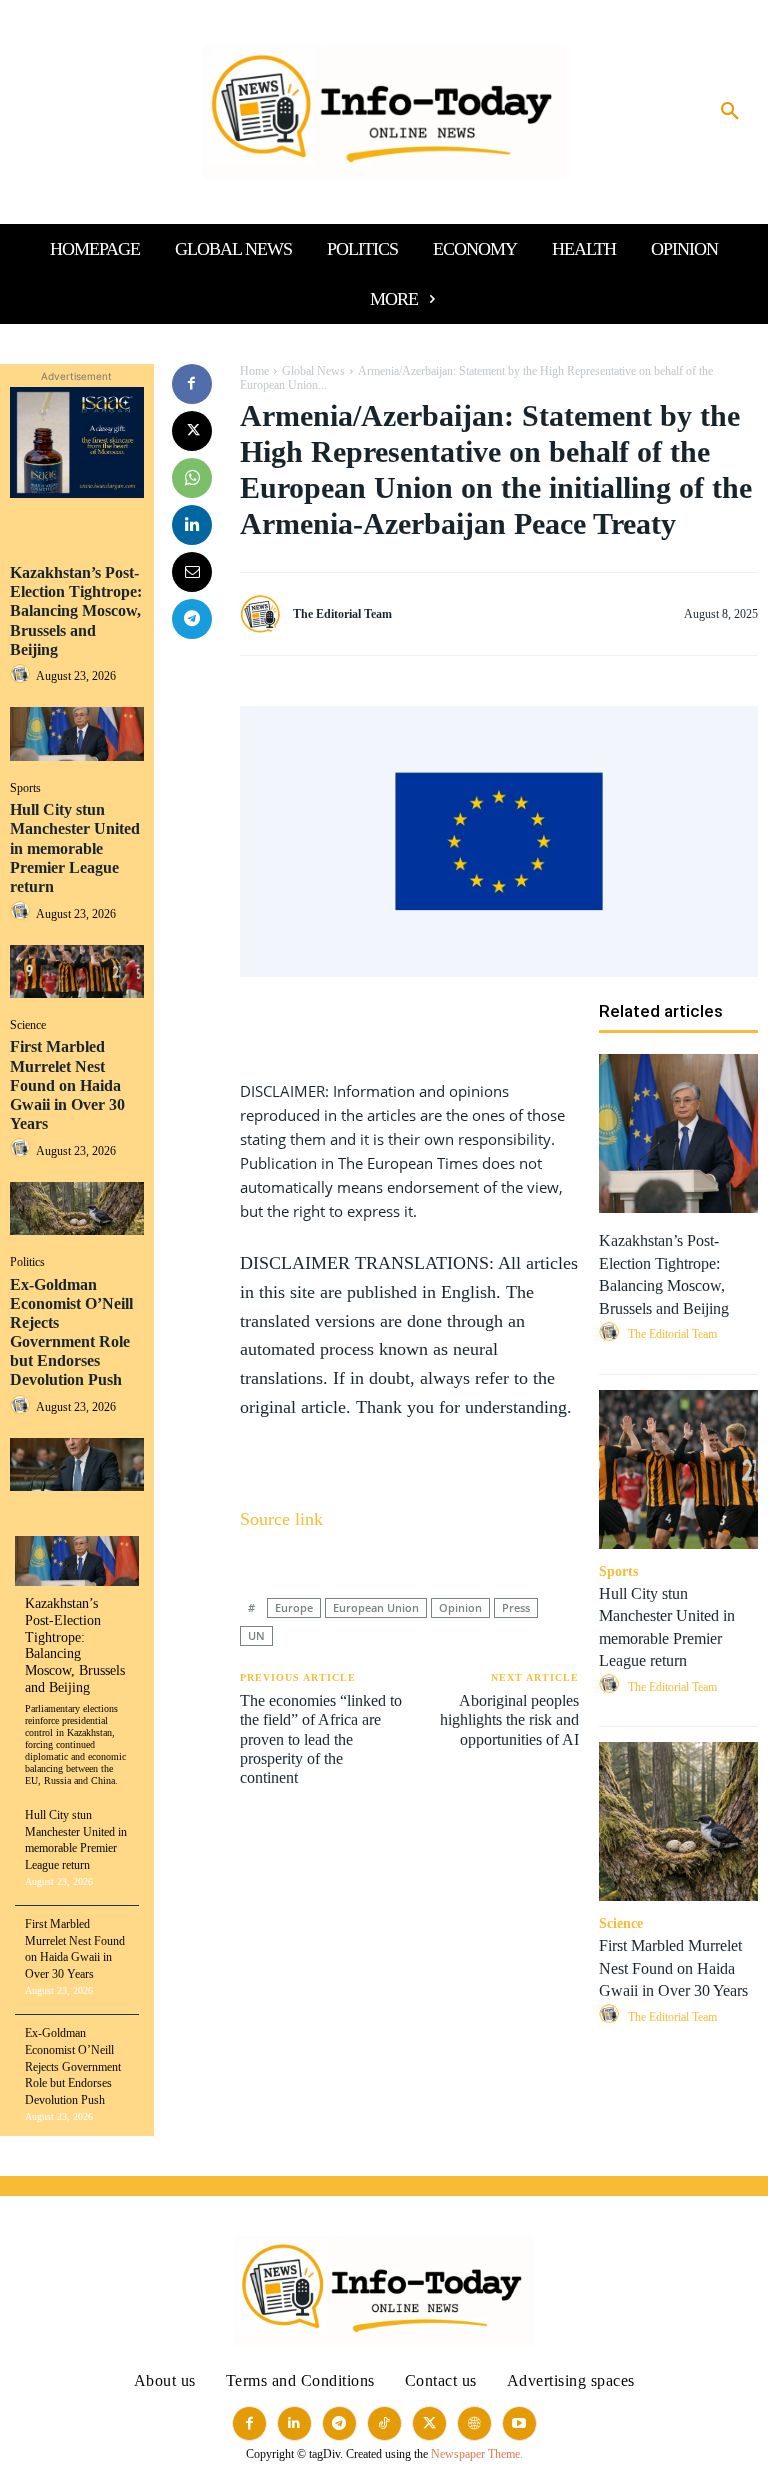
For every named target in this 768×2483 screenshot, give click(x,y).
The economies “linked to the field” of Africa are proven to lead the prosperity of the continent (321, 1739)
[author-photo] (23, 675)
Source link (281, 1519)
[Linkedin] (192, 525)
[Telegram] (192, 619)
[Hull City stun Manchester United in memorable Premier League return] (77, 971)
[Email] (192, 572)
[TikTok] (384, 2423)
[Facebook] (192, 384)
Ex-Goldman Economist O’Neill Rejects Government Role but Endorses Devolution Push (73, 2066)
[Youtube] (519, 2423)
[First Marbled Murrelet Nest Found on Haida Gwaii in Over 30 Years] (77, 1208)
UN (256, 1635)
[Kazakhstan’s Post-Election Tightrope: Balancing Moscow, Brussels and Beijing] (77, 733)
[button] (730, 112)
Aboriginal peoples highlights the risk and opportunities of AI (509, 1719)
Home (254, 371)
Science (28, 1025)
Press (516, 1607)
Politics (27, 1262)
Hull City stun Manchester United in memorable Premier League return (75, 848)
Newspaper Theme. (477, 2454)
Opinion (460, 1607)
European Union (376, 1607)
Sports (25, 788)
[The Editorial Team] (265, 615)
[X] (192, 431)
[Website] (474, 2423)
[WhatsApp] (192, 478)
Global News (313, 371)
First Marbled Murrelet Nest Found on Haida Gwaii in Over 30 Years (67, 1085)
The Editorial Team (342, 614)
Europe (294, 1607)
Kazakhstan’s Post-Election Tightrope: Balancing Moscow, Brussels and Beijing (76, 611)
